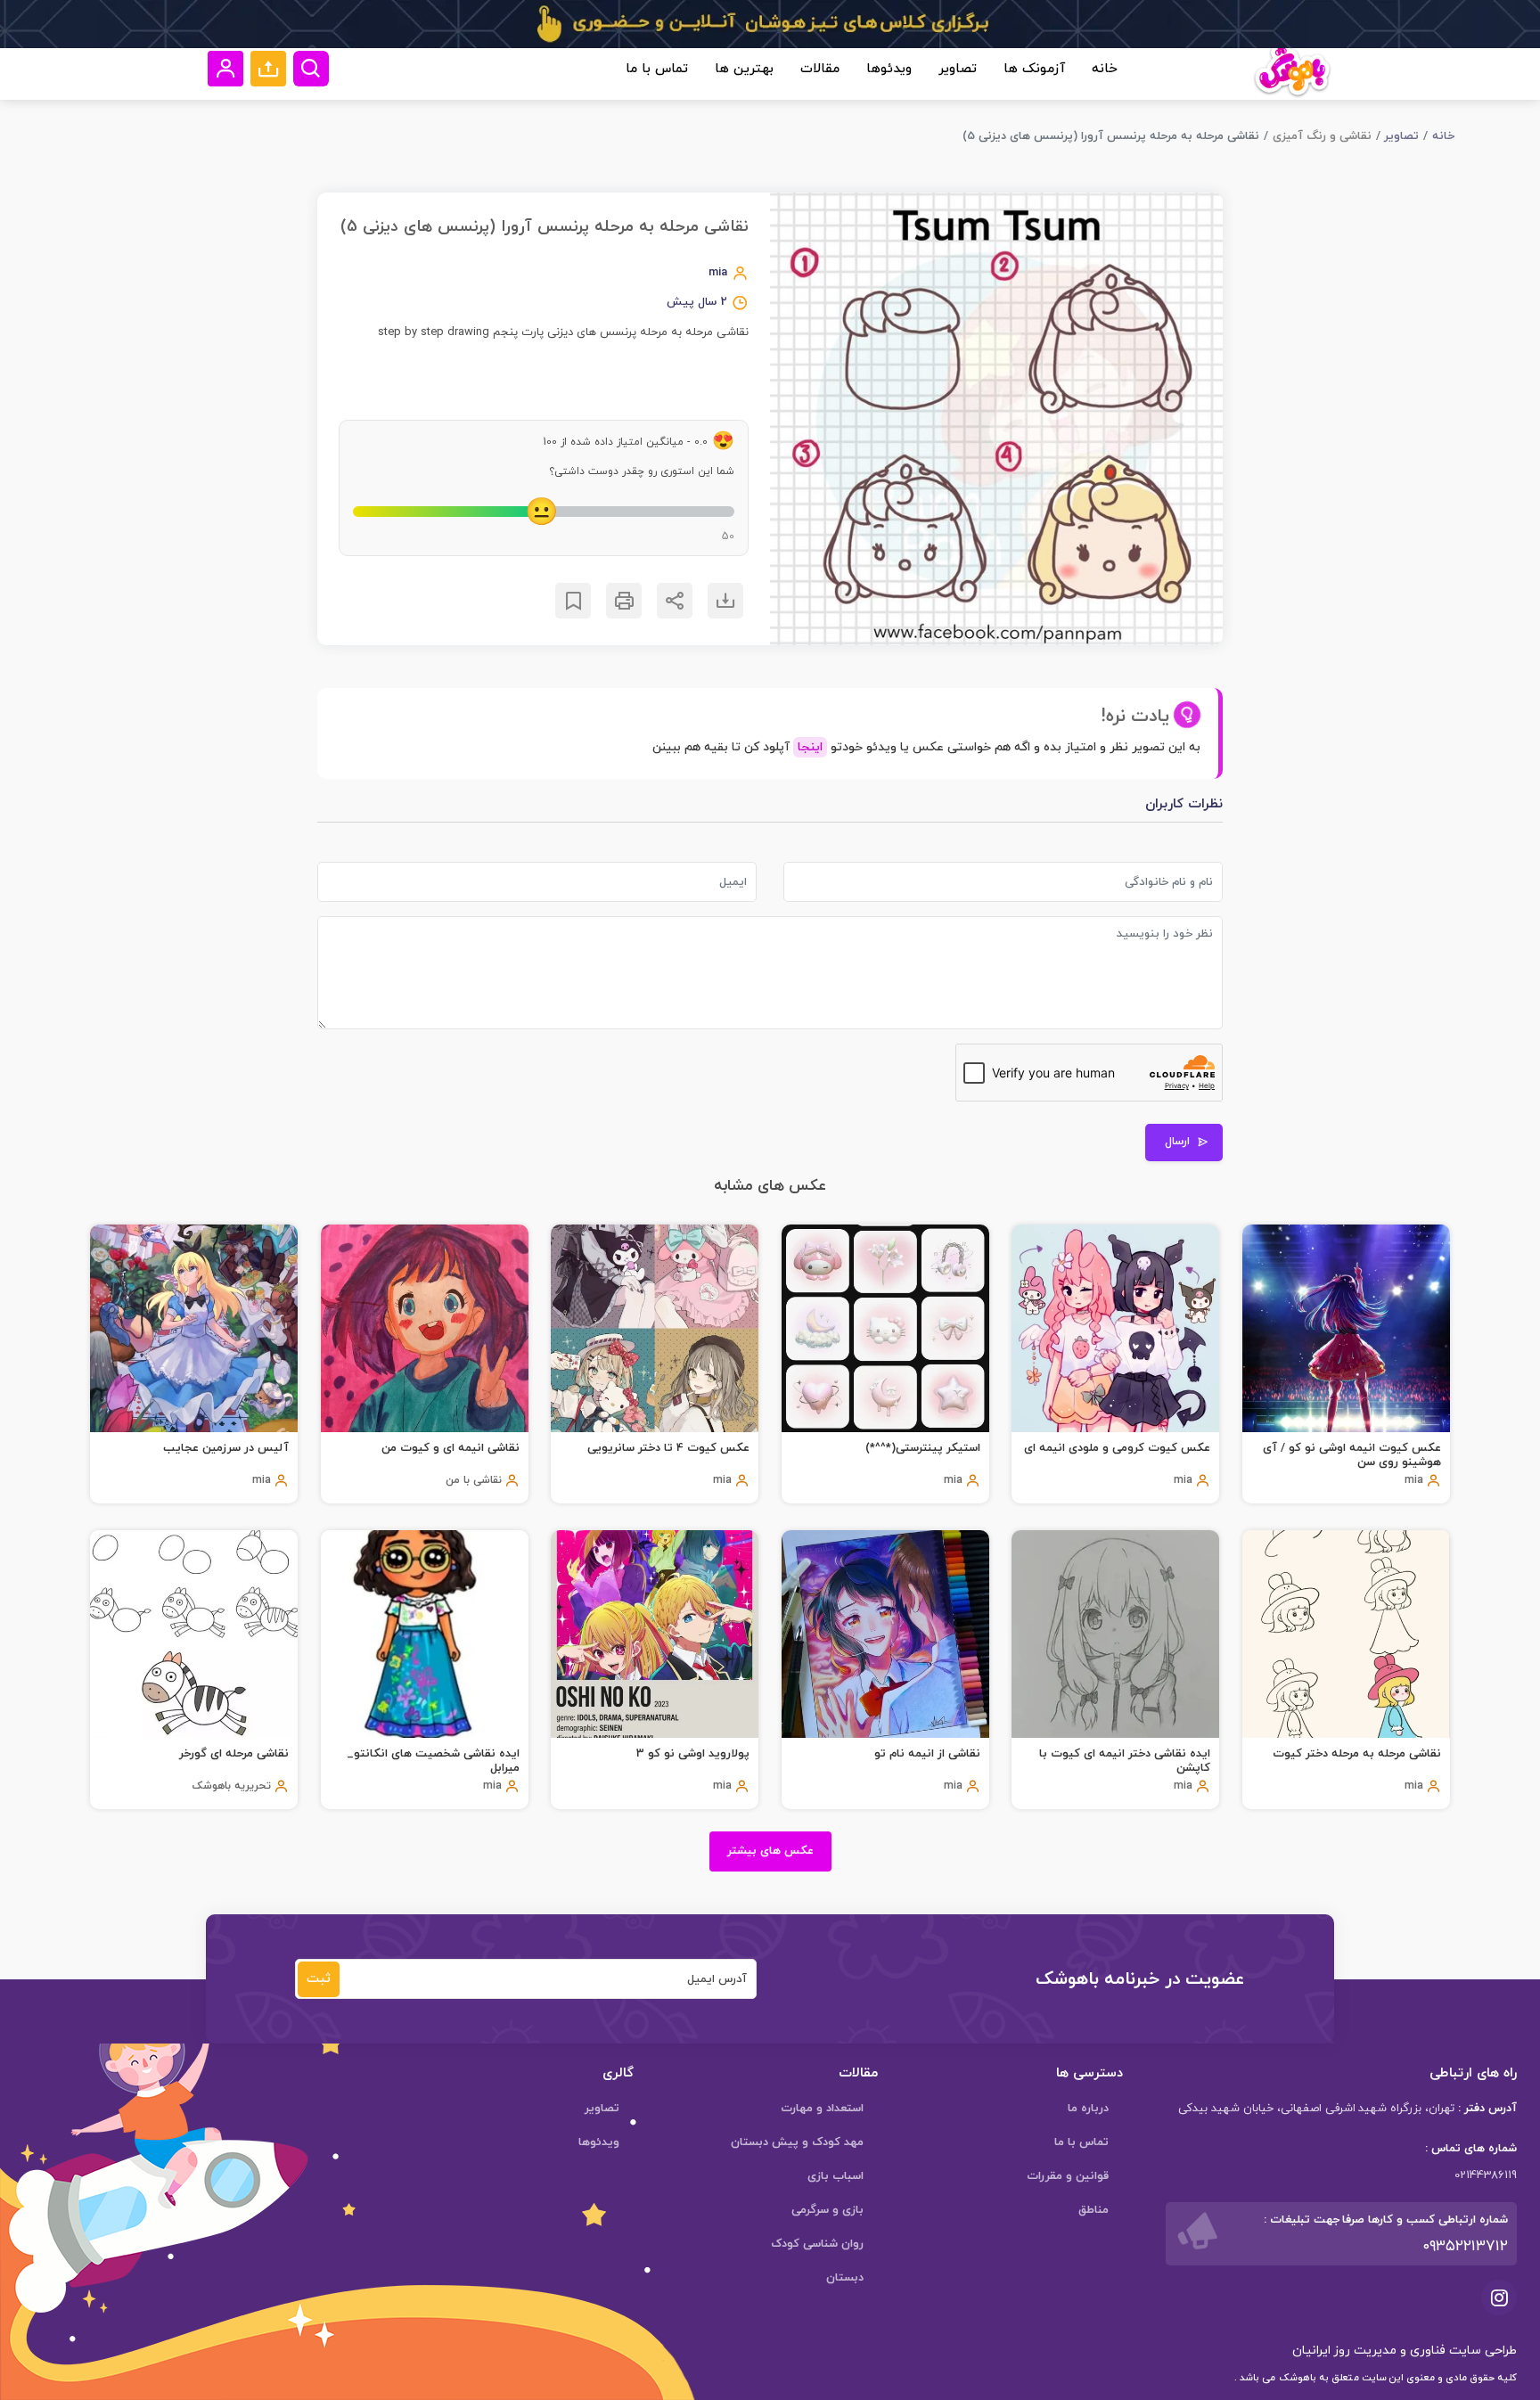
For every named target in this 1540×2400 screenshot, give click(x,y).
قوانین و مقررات (1068, 2176)
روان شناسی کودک (817, 2244)
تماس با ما (657, 69)
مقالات (820, 69)
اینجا (810, 747)
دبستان (845, 2278)
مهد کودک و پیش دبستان (797, 2142)
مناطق (1094, 2210)
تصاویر (958, 69)
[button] (268, 69)
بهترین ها (744, 69)
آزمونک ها (1034, 69)
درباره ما (1088, 2109)
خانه (1105, 69)
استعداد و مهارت (822, 2109)
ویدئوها (889, 69)
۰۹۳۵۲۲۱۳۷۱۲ (1465, 2247)
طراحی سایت (1481, 2351)
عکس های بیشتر (770, 1851)
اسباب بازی (836, 2176)
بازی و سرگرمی (827, 2210)
